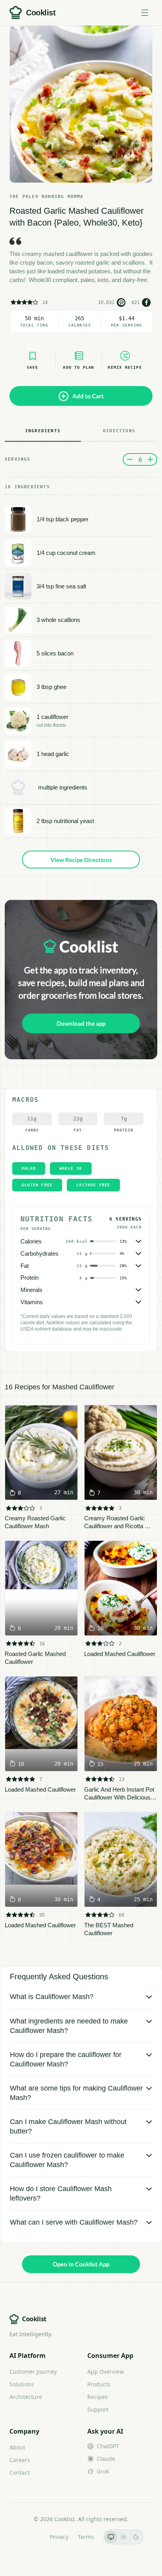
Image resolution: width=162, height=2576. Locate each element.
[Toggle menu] (145, 13)
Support (98, 2409)
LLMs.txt (30, 2537)
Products (99, 2384)
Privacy (59, 2537)
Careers (20, 2460)
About (17, 2447)
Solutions (22, 2384)
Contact (19, 2472)
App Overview (106, 2372)
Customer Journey (33, 2372)
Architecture (26, 2397)
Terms (86, 2537)
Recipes (98, 2397)
